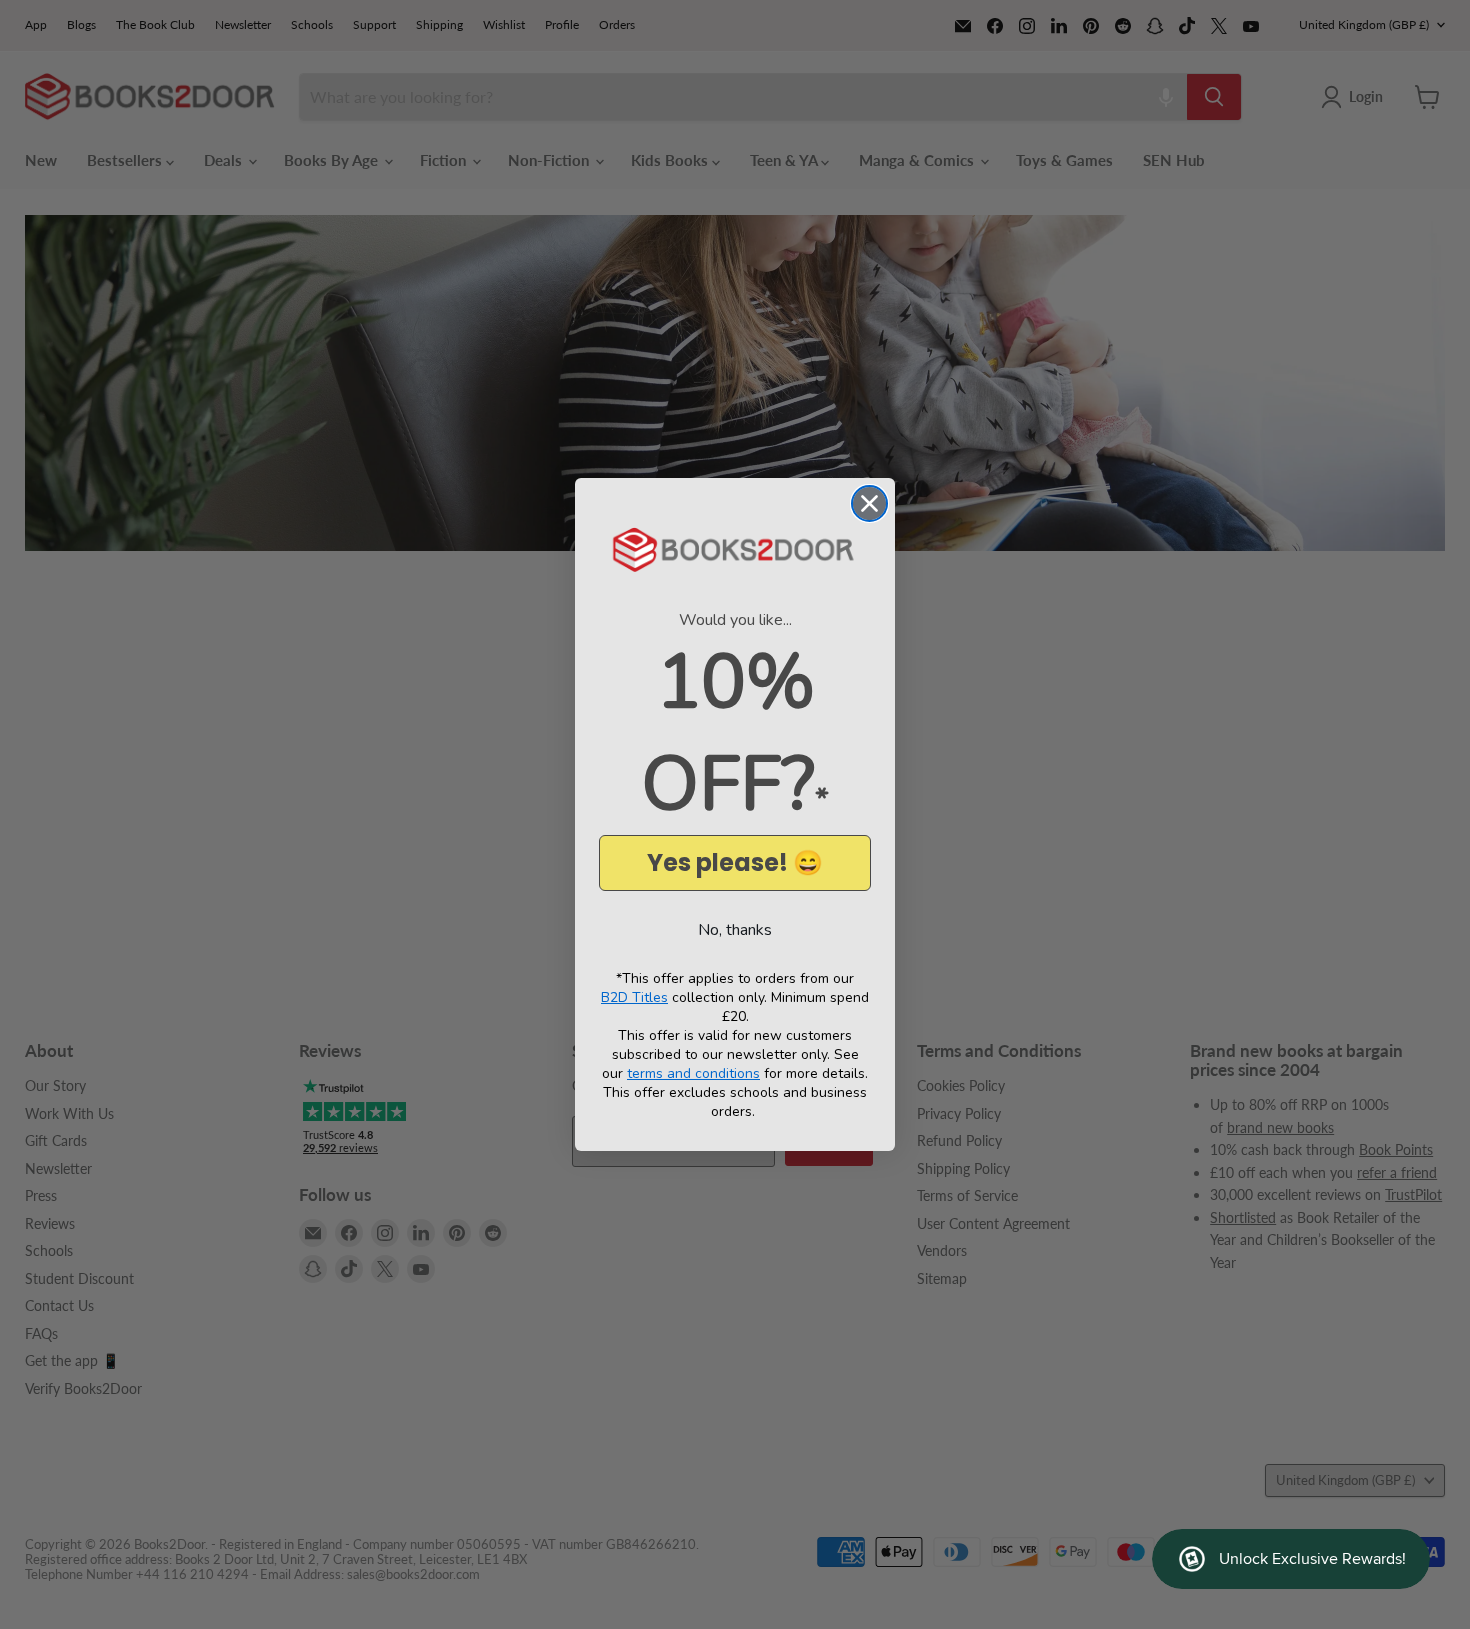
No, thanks (735, 930)
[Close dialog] (869, 503)
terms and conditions (693, 1073)
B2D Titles (634, 997)
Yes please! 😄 (735, 862)
